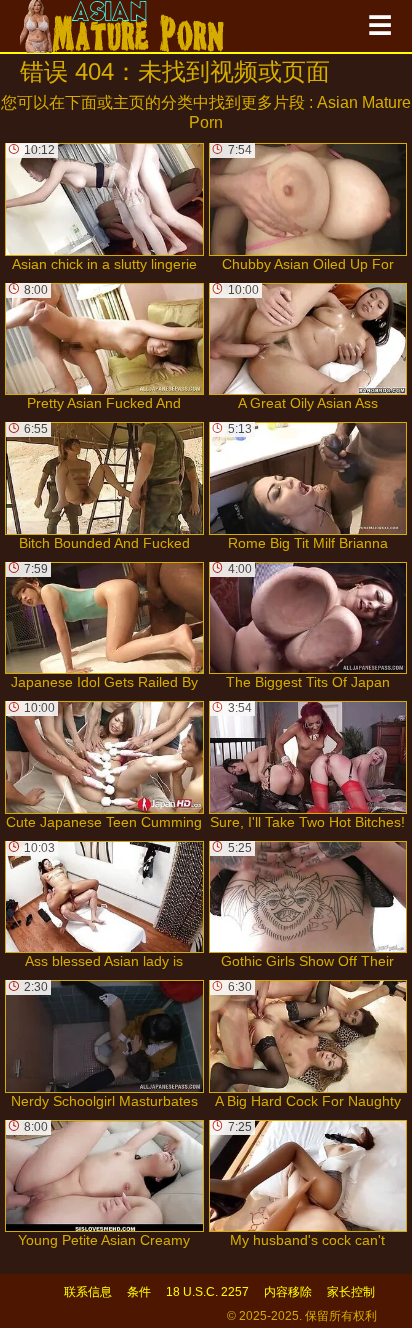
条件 (139, 1292)
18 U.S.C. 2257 (207, 1292)
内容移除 (288, 1292)
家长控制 (351, 1292)
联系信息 (88, 1292)
